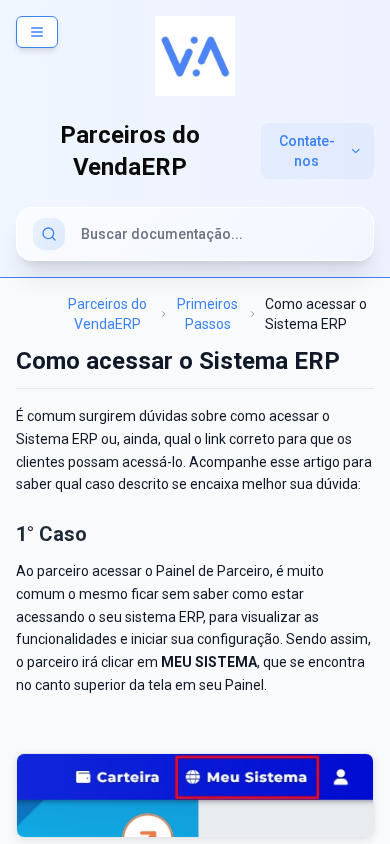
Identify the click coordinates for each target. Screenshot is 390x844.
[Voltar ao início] (195, 56)
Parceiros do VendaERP (107, 314)
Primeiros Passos (207, 314)
